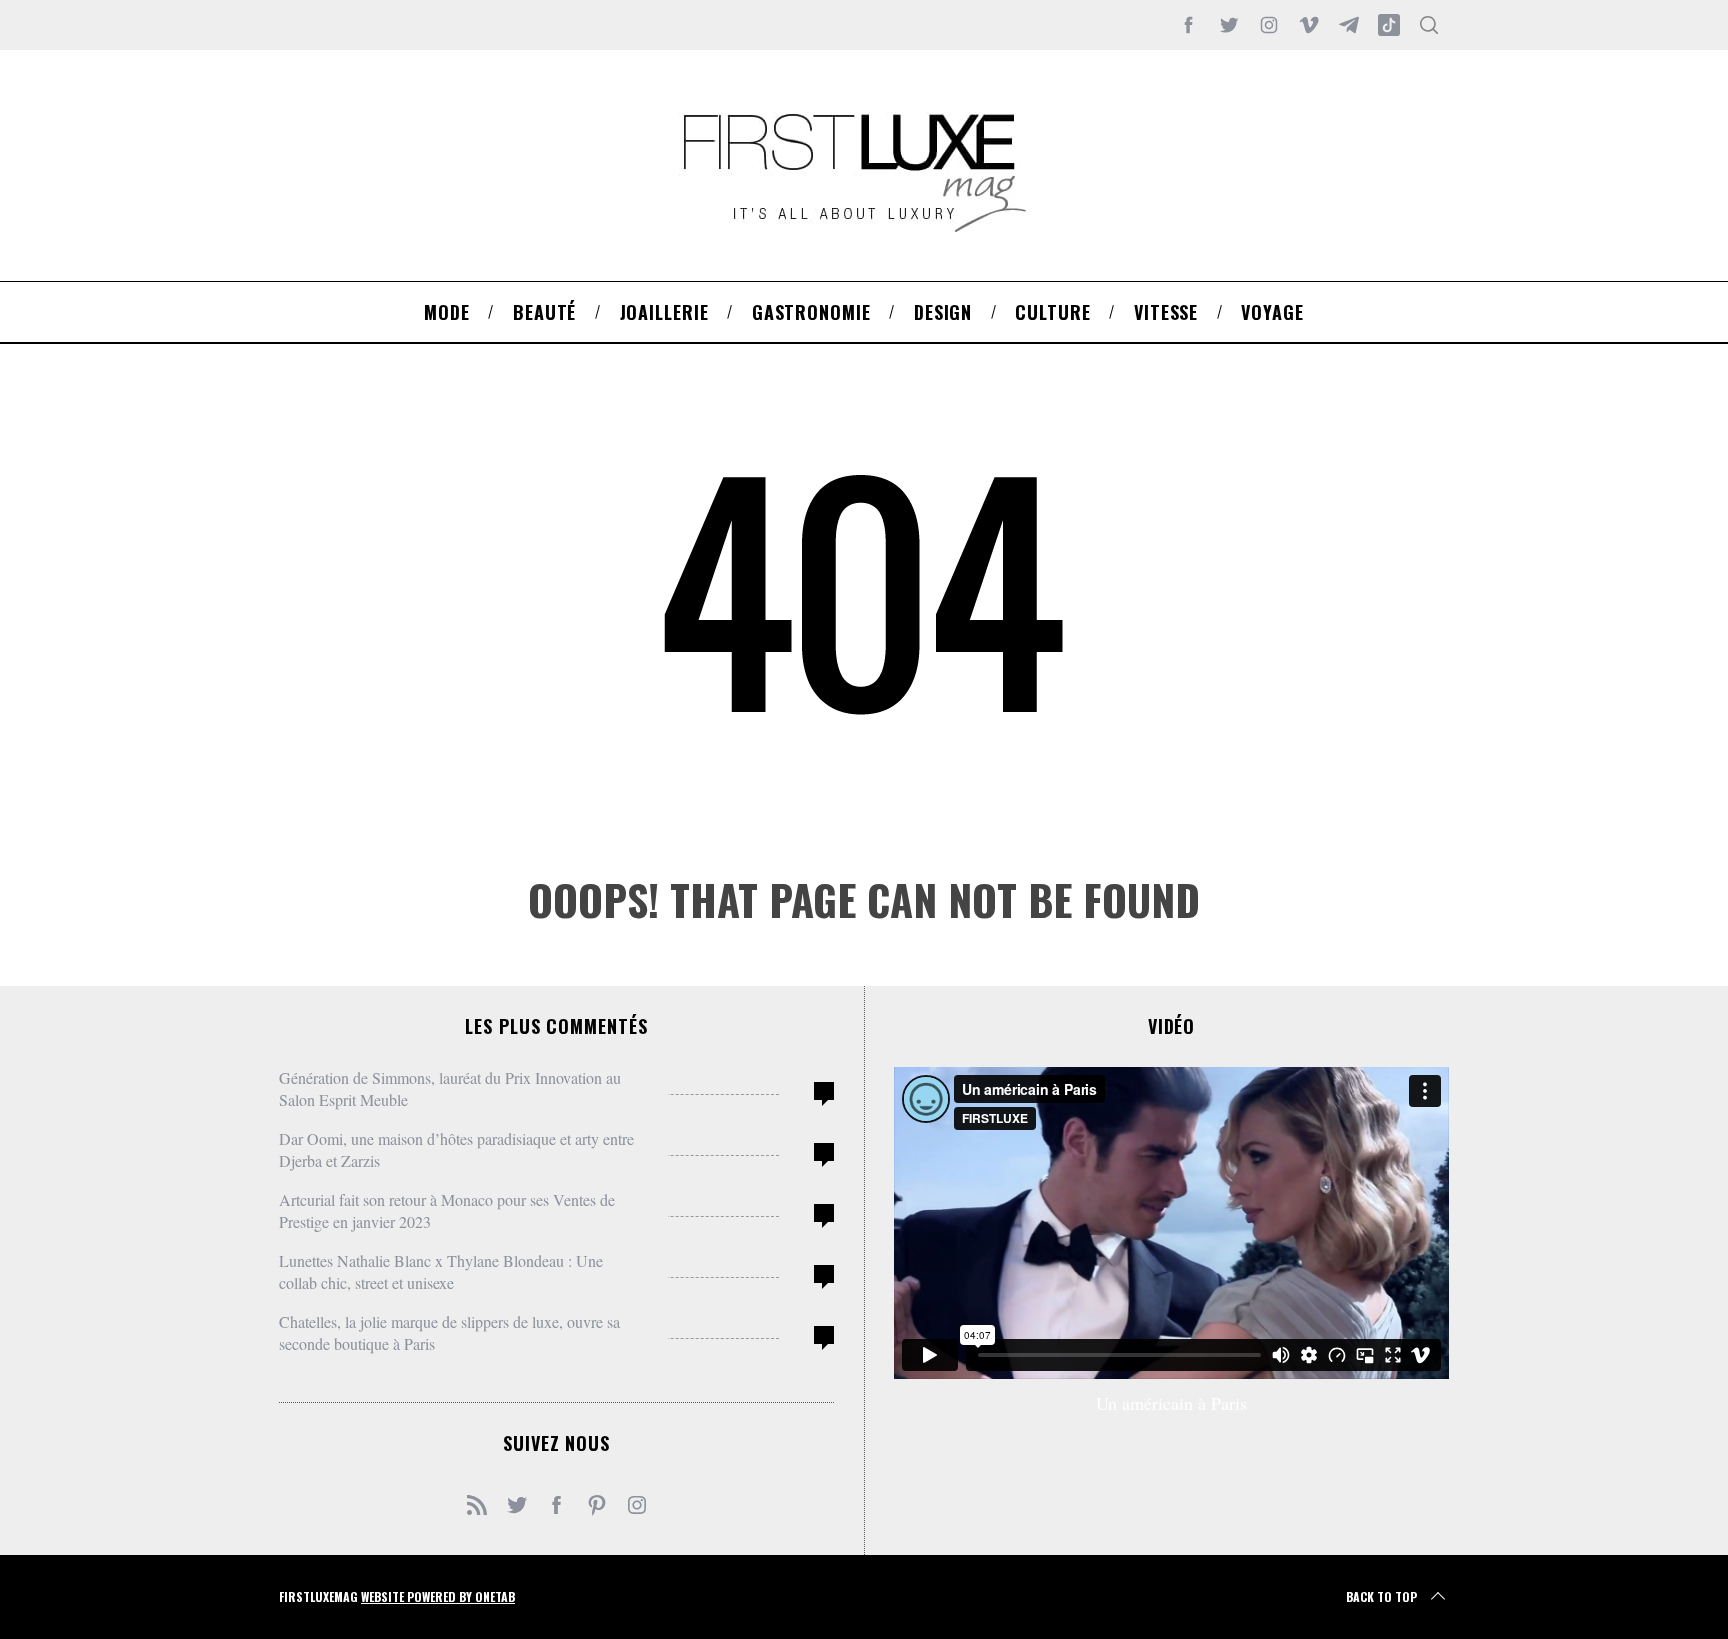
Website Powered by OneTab (438, 1596)
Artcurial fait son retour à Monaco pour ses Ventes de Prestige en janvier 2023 (447, 1210)
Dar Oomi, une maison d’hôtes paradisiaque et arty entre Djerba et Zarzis (456, 1149)
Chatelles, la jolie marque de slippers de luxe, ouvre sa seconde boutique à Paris (449, 1332)
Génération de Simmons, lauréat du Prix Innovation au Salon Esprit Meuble (450, 1088)
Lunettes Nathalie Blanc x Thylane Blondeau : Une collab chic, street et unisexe (441, 1271)
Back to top (1381, 1596)
